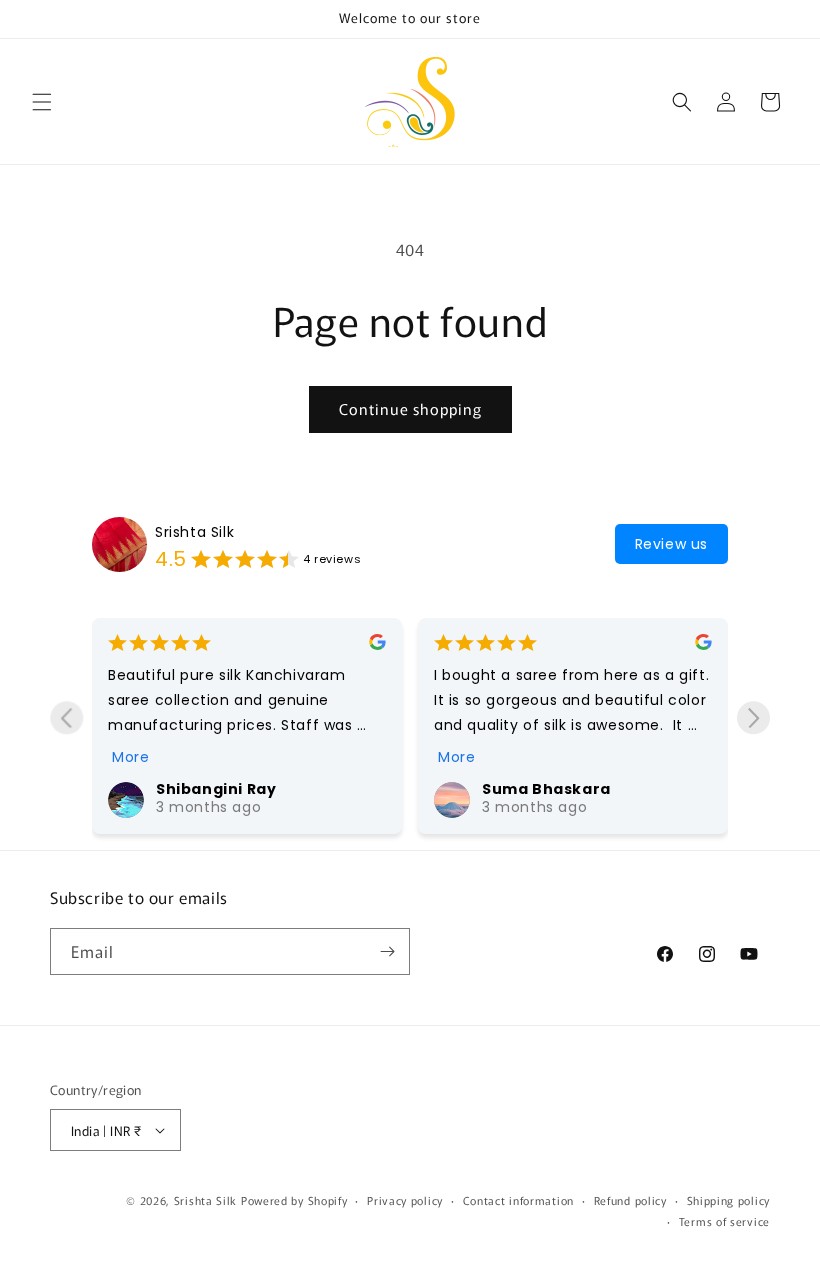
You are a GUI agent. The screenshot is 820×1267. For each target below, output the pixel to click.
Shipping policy (729, 1200)
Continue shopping (410, 408)
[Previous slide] (66, 717)
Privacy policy (405, 1200)
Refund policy (630, 1200)
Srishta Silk (194, 532)
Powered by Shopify (294, 1200)
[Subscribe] (387, 951)
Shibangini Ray (216, 789)
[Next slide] (753, 717)
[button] (42, 102)
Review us (671, 544)
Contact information (518, 1200)
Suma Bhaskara (546, 789)
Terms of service (724, 1221)
